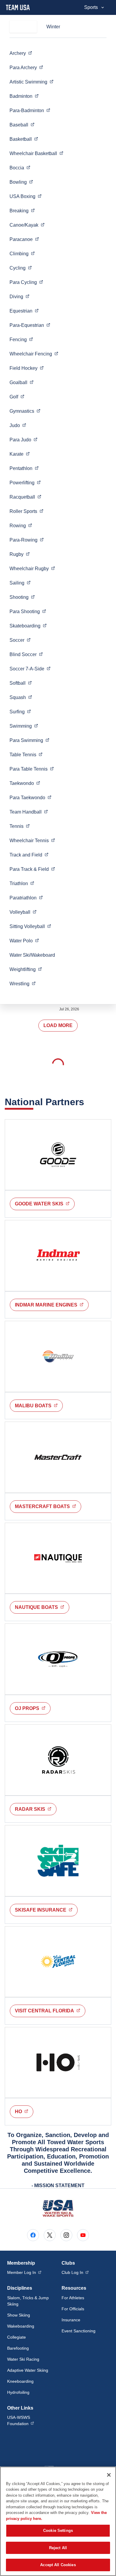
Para (26, 67)
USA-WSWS (31, 2420)
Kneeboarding (20, 2381)
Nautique (42, 1607)
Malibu (39, 1405)
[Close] (109, 2475)
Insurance (71, 2320)
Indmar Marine (52, 1305)
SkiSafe (46, 1910)
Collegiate (17, 2337)
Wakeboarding (21, 2326)
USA (26, 196)
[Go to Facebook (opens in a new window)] (33, 2235)
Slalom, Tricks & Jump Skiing (28, 2301)
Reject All (58, 2548)
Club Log (75, 2272)
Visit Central (50, 2011)
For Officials (73, 2309)
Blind (26, 654)
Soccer (30, 669)
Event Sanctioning (79, 2331)
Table (26, 754)
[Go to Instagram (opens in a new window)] (66, 2235)
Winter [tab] (53, 27)
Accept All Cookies (58, 2565)
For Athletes (73, 2298)
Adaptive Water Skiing (28, 2370)
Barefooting (18, 2348)
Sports (91, 7)
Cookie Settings (58, 2531)
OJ (33, 1708)
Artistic (32, 82)
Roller (26, 511)
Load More (58, 1025)
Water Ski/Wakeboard (32, 955)
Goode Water (45, 1204)
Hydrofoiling (18, 2392)
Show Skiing (19, 2315)
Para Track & (32, 869)
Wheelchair (36, 153)
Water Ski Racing (23, 2359)
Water (24, 941)
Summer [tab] (23, 27)
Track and (29, 855)
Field (27, 368)
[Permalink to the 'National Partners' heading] (88, 1102)
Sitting (30, 926)
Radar (36, 1809)
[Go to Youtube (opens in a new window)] (83, 2235)
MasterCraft (48, 1506)
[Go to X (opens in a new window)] (50, 2235)
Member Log (24, 2272)
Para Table (32, 769)
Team (29, 812)
